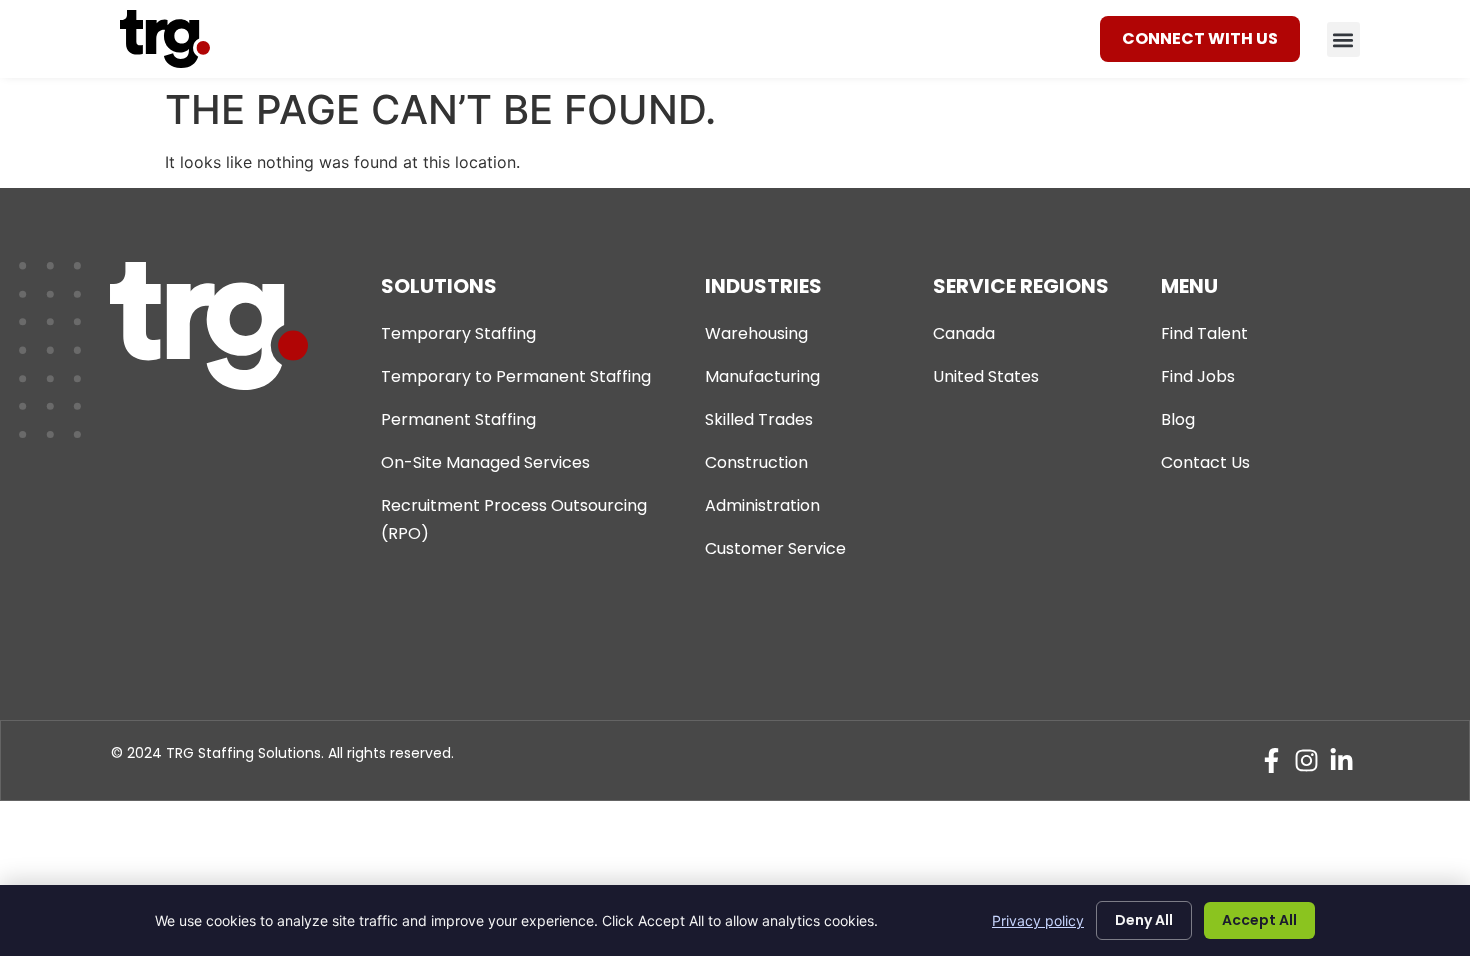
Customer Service (775, 548)
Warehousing (756, 333)
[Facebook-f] (1271, 760)
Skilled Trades (759, 419)
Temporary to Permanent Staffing (516, 376)
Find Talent (1204, 333)
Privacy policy (1038, 920)
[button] (1343, 39)
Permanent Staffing (458, 419)
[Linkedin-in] (1341, 760)
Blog (1178, 419)
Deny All (1144, 920)
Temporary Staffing (458, 333)
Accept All (1259, 920)
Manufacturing (762, 376)
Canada (964, 333)
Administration (762, 505)
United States (986, 376)
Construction (756, 462)
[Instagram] (1306, 760)
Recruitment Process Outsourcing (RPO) (514, 519)
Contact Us (1205, 462)
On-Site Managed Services (485, 462)
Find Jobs (1198, 376)
